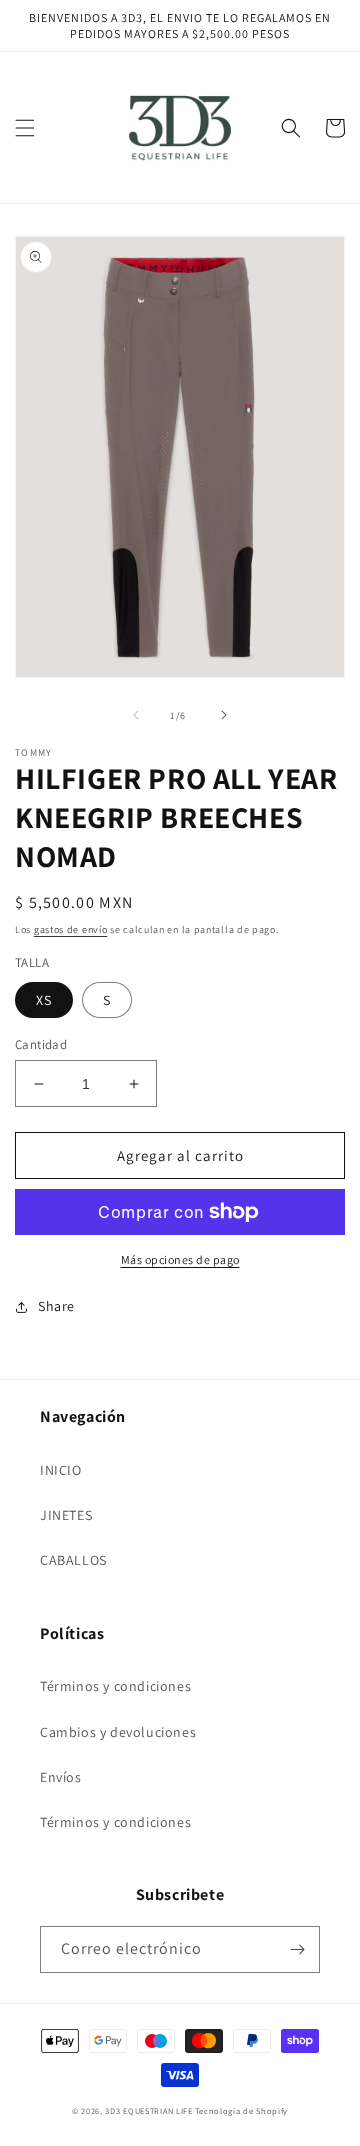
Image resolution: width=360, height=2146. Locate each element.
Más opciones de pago (180, 1259)
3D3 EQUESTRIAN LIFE (148, 2110)
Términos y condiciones (115, 1686)
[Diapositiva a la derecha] (224, 715)
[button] (25, 128)
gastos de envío (71, 929)
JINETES (66, 1515)
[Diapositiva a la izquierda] (136, 715)
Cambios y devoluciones (118, 1732)
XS (44, 1000)
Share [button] (56, 1306)
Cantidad (41, 1044)
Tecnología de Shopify (241, 2110)
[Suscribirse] (297, 1949)
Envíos (61, 1777)
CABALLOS (73, 1560)
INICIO (61, 1470)
